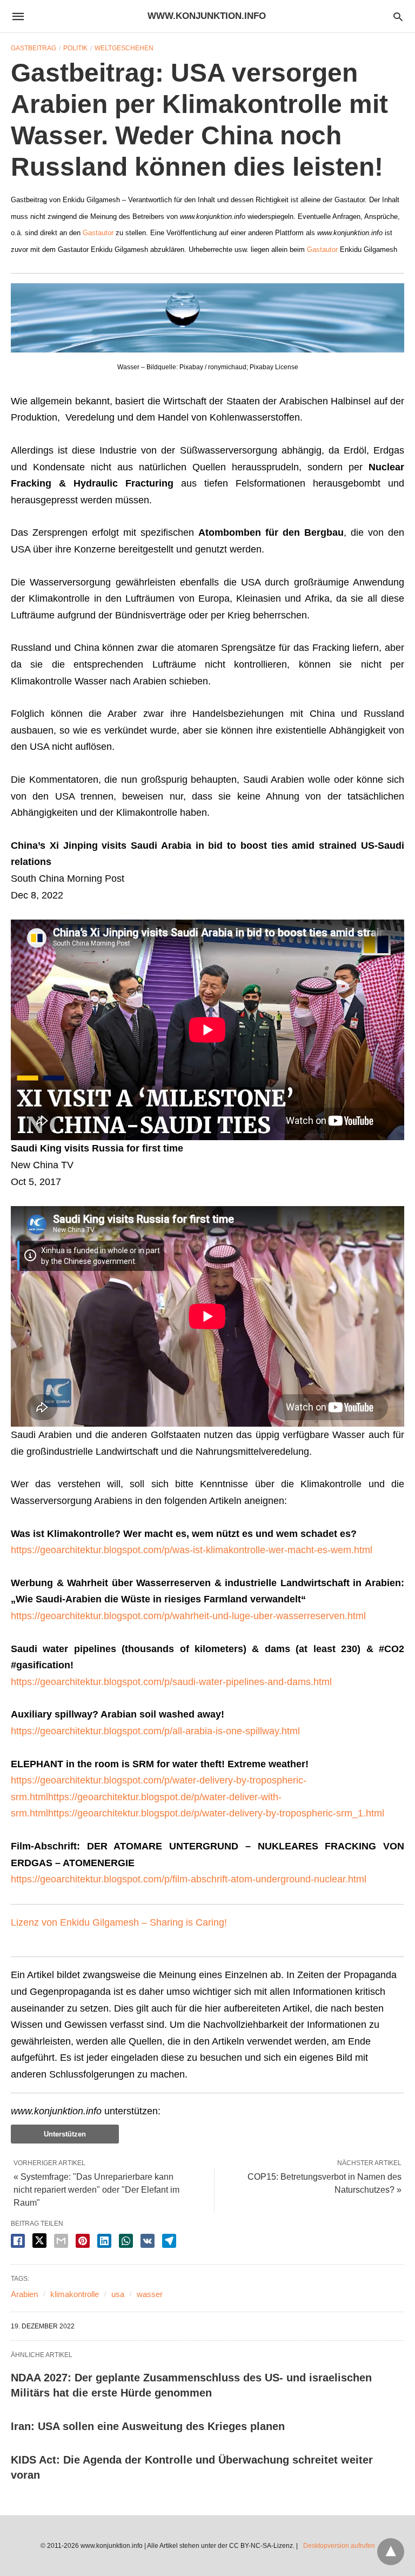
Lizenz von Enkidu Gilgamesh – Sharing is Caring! (119, 1922)
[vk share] (148, 2241)
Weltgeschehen (124, 48)
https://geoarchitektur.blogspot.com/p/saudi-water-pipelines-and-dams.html (171, 1682)
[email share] (61, 2241)
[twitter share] (39, 2241)
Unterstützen (65, 2134)
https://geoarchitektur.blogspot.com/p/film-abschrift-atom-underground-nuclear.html (189, 1879)
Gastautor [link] (98, 233)
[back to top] (391, 2552)
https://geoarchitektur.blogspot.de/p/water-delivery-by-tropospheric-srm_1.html (216, 1813)
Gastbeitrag (34, 48)
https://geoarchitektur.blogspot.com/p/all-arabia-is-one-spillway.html (155, 1731)
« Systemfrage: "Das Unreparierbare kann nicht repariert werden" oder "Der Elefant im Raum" (96, 2190)
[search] (398, 16)
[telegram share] (169, 2241)
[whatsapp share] (126, 2241)
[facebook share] (18, 2241)
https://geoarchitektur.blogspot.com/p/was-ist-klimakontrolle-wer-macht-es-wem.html (192, 1550)
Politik (75, 48)
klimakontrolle (75, 2294)
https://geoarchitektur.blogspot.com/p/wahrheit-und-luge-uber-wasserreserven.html (188, 1616)
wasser (150, 2294)
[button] (207, 318)
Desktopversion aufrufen (339, 2546)
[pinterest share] (83, 2241)
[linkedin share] (104, 2241)
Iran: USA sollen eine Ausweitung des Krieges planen (148, 2426)
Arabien (24, 2294)
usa (118, 2294)
